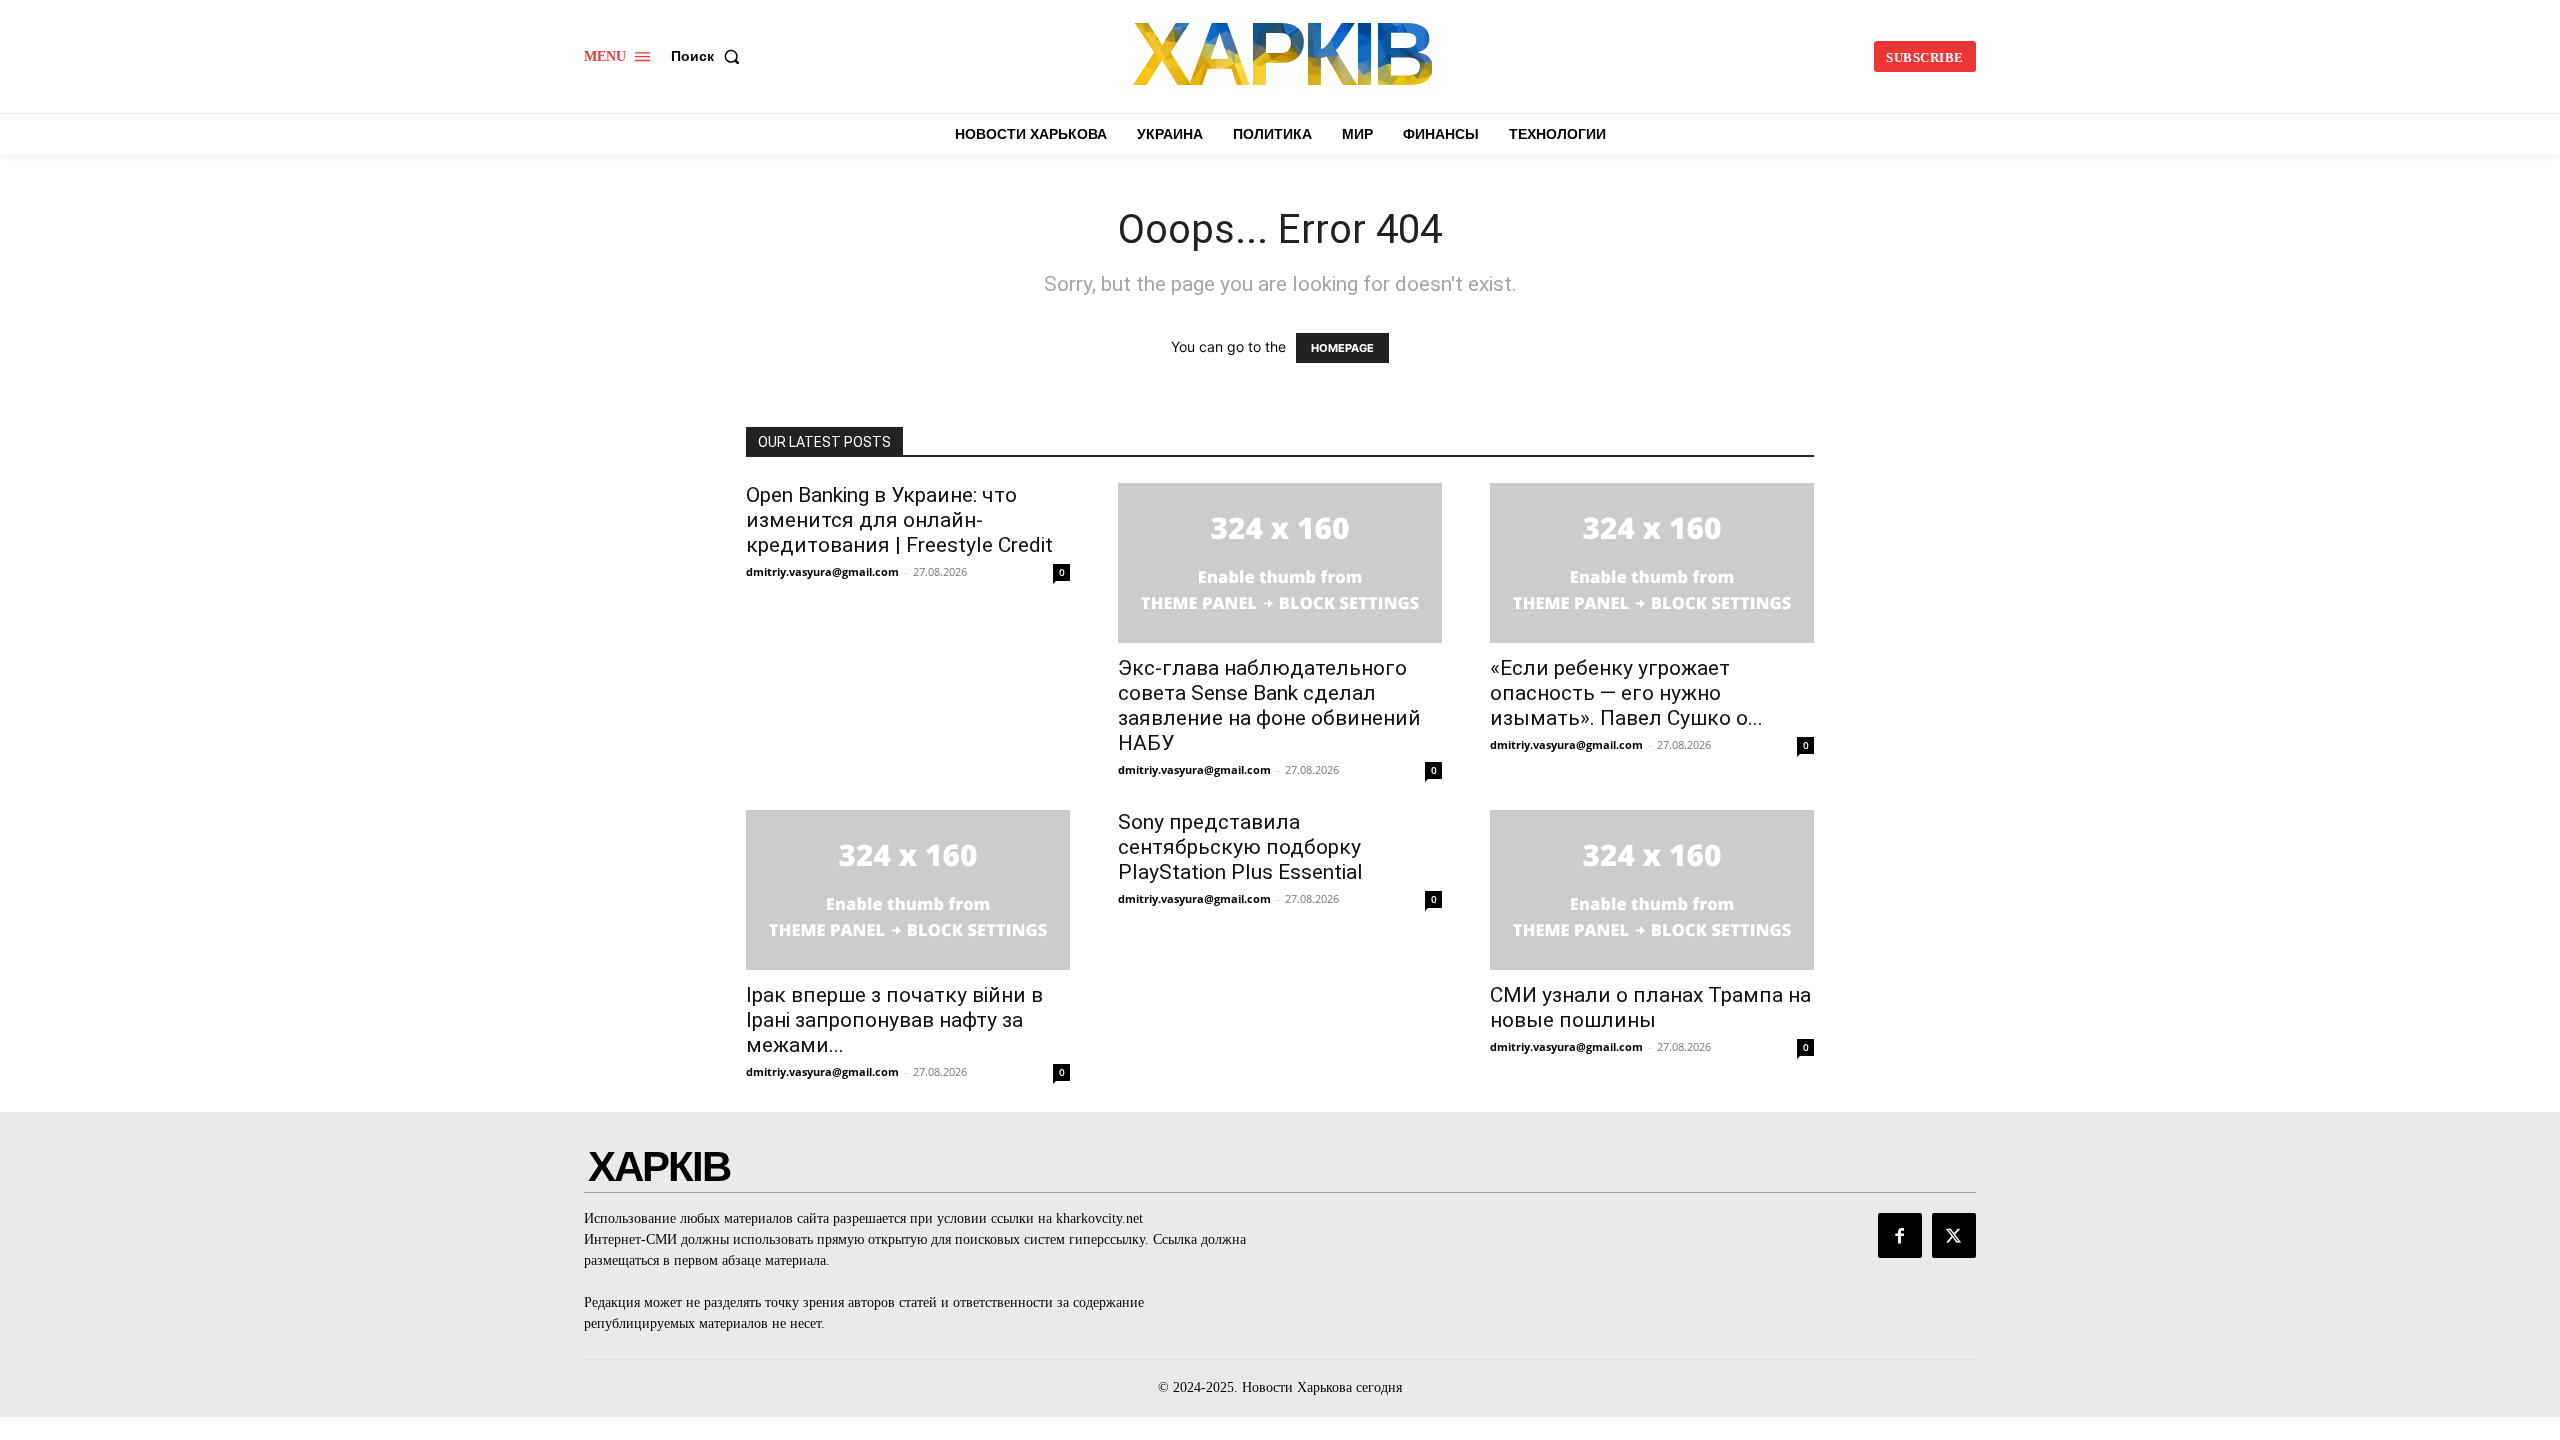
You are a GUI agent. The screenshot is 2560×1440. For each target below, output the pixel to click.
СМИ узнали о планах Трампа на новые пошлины (1650, 1007)
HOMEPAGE (1342, 348)
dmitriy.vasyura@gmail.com (822, 571)
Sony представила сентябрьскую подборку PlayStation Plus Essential (1240, 847)
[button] (709, 56)
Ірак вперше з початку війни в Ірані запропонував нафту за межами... (894, 1020)
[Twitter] (1954, 1235)
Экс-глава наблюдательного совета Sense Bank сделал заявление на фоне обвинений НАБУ (1269, 705)
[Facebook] (1900, 1235)
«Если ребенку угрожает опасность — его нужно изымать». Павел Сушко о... (1626, 693)
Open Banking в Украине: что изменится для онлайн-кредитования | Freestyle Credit (899, 520)
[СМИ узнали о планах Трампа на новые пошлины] (1652, 890)
